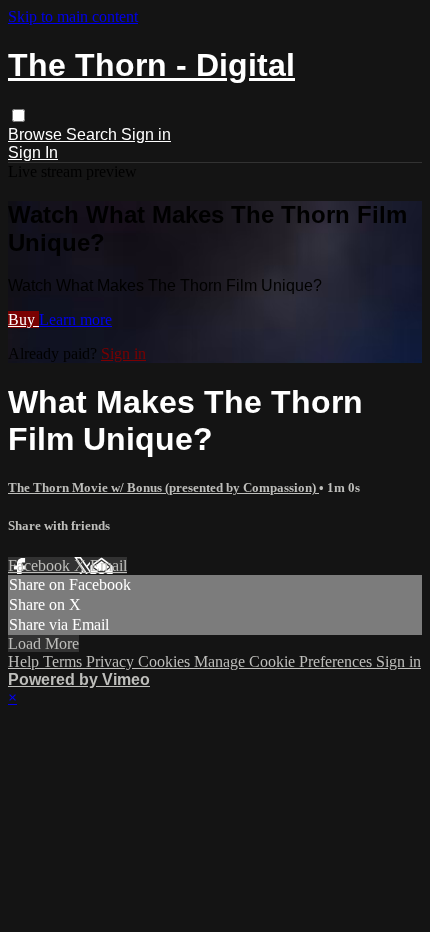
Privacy (112, 661)
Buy (23, 319)
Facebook (41, 565)
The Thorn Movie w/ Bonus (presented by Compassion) (163, 487)
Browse (37, 134)
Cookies (166, 661)
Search (93, 134)
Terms (64, 661)
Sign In (33, 152)
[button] (18, 115)
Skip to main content (73, 16)
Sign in (146, 134)
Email (108, 565)
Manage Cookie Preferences (285, 661)
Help (25, 661)
